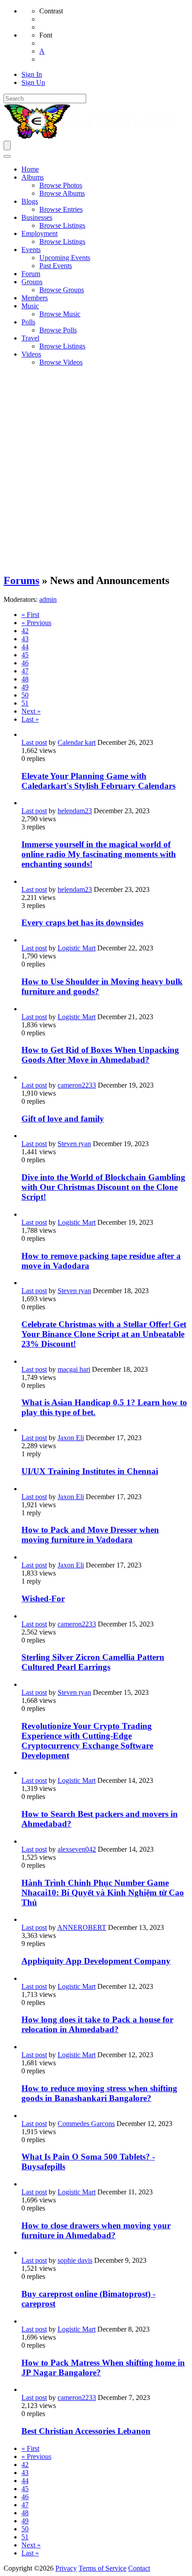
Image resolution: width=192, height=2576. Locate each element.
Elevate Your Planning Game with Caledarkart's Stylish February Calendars (98, 781)
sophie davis (75, 2260)
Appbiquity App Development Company (96, 1961)
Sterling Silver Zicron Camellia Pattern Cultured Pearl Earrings (93, 1662)
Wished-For (43, 1599)
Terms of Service (102, 2568)
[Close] (7, 156)
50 (25, 695)
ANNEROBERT (82, 1927)
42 (25, 631)
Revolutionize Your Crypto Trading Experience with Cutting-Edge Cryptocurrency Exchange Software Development (87, 1741)
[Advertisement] (96, 470)
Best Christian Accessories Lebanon (86, 2431)
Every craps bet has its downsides (82, 922)
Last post (34, 742)
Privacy (66, 2568)
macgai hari (74, 1369)
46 (25, 663)
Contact (139, 2568)
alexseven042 (77, 1849)
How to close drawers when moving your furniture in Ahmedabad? (96, 2230)
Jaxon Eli (71, 1438)
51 (25, 703)
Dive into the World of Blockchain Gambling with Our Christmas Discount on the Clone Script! (103, 1187)
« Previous (36, 623)
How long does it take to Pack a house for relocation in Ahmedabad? (97, 2024)
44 (25, 647)
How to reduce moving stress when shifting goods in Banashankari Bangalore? (99, 2093)
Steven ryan (74, 1144)
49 (25, 687)
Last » (30, 719)
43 (25, 639)
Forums (21, 580)
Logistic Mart (77, 948)
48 (25, 679)
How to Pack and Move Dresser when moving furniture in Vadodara (90, 1535)
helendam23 (75, 811)
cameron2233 (77, 1085)
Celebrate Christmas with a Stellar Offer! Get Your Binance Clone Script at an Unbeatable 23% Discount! (104, 1334)
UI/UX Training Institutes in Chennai (90, 1471)
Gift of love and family (63, 1119)
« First (30, 615)
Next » (31, 711)
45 (25, 655)
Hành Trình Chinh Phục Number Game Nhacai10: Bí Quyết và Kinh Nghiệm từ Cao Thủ (103, 1893)
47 (25, 671)
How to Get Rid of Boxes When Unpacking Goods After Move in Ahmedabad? (100, 1055)
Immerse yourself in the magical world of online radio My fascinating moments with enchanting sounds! (99, 854)
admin (48, 599)
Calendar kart (77, 742)
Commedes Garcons (86, 2124)
